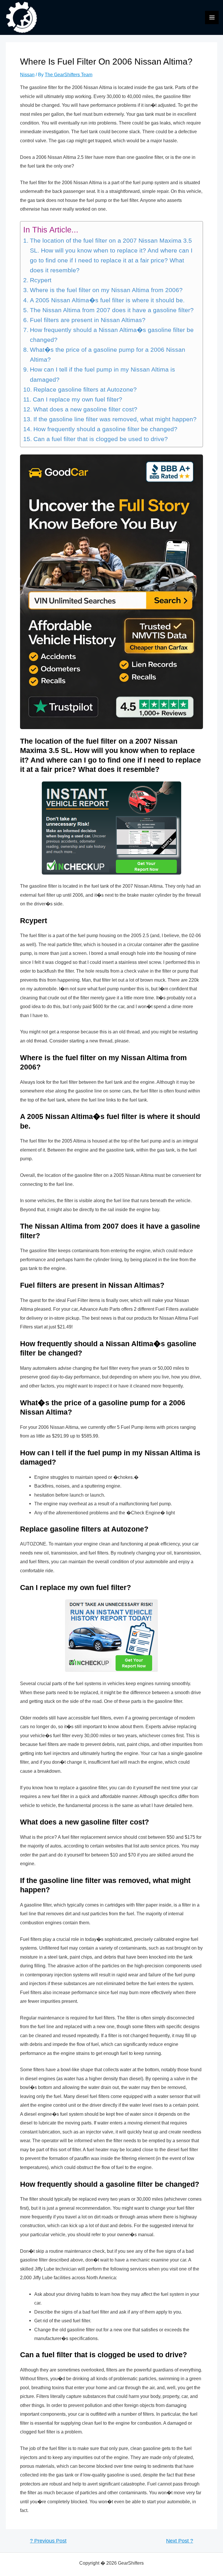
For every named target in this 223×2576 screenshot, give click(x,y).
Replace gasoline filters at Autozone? (85, 390)
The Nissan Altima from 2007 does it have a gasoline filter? (112, 310)
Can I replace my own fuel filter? (77, 399)
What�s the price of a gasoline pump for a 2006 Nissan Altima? (108, 355)
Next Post (180, 2541)
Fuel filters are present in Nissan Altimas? (88, 320)
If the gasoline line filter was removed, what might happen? (115, 419)
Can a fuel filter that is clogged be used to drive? (100, 439)
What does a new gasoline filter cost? (85, 409)
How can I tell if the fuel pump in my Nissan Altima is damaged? (102, 374)
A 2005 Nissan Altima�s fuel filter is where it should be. (107, 300)
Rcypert (41, 280)
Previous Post (48, 2541)
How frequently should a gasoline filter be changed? (105, 429)
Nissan (27, 74)
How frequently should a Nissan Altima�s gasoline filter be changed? (112, 335)
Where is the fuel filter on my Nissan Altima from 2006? (106, 290)
